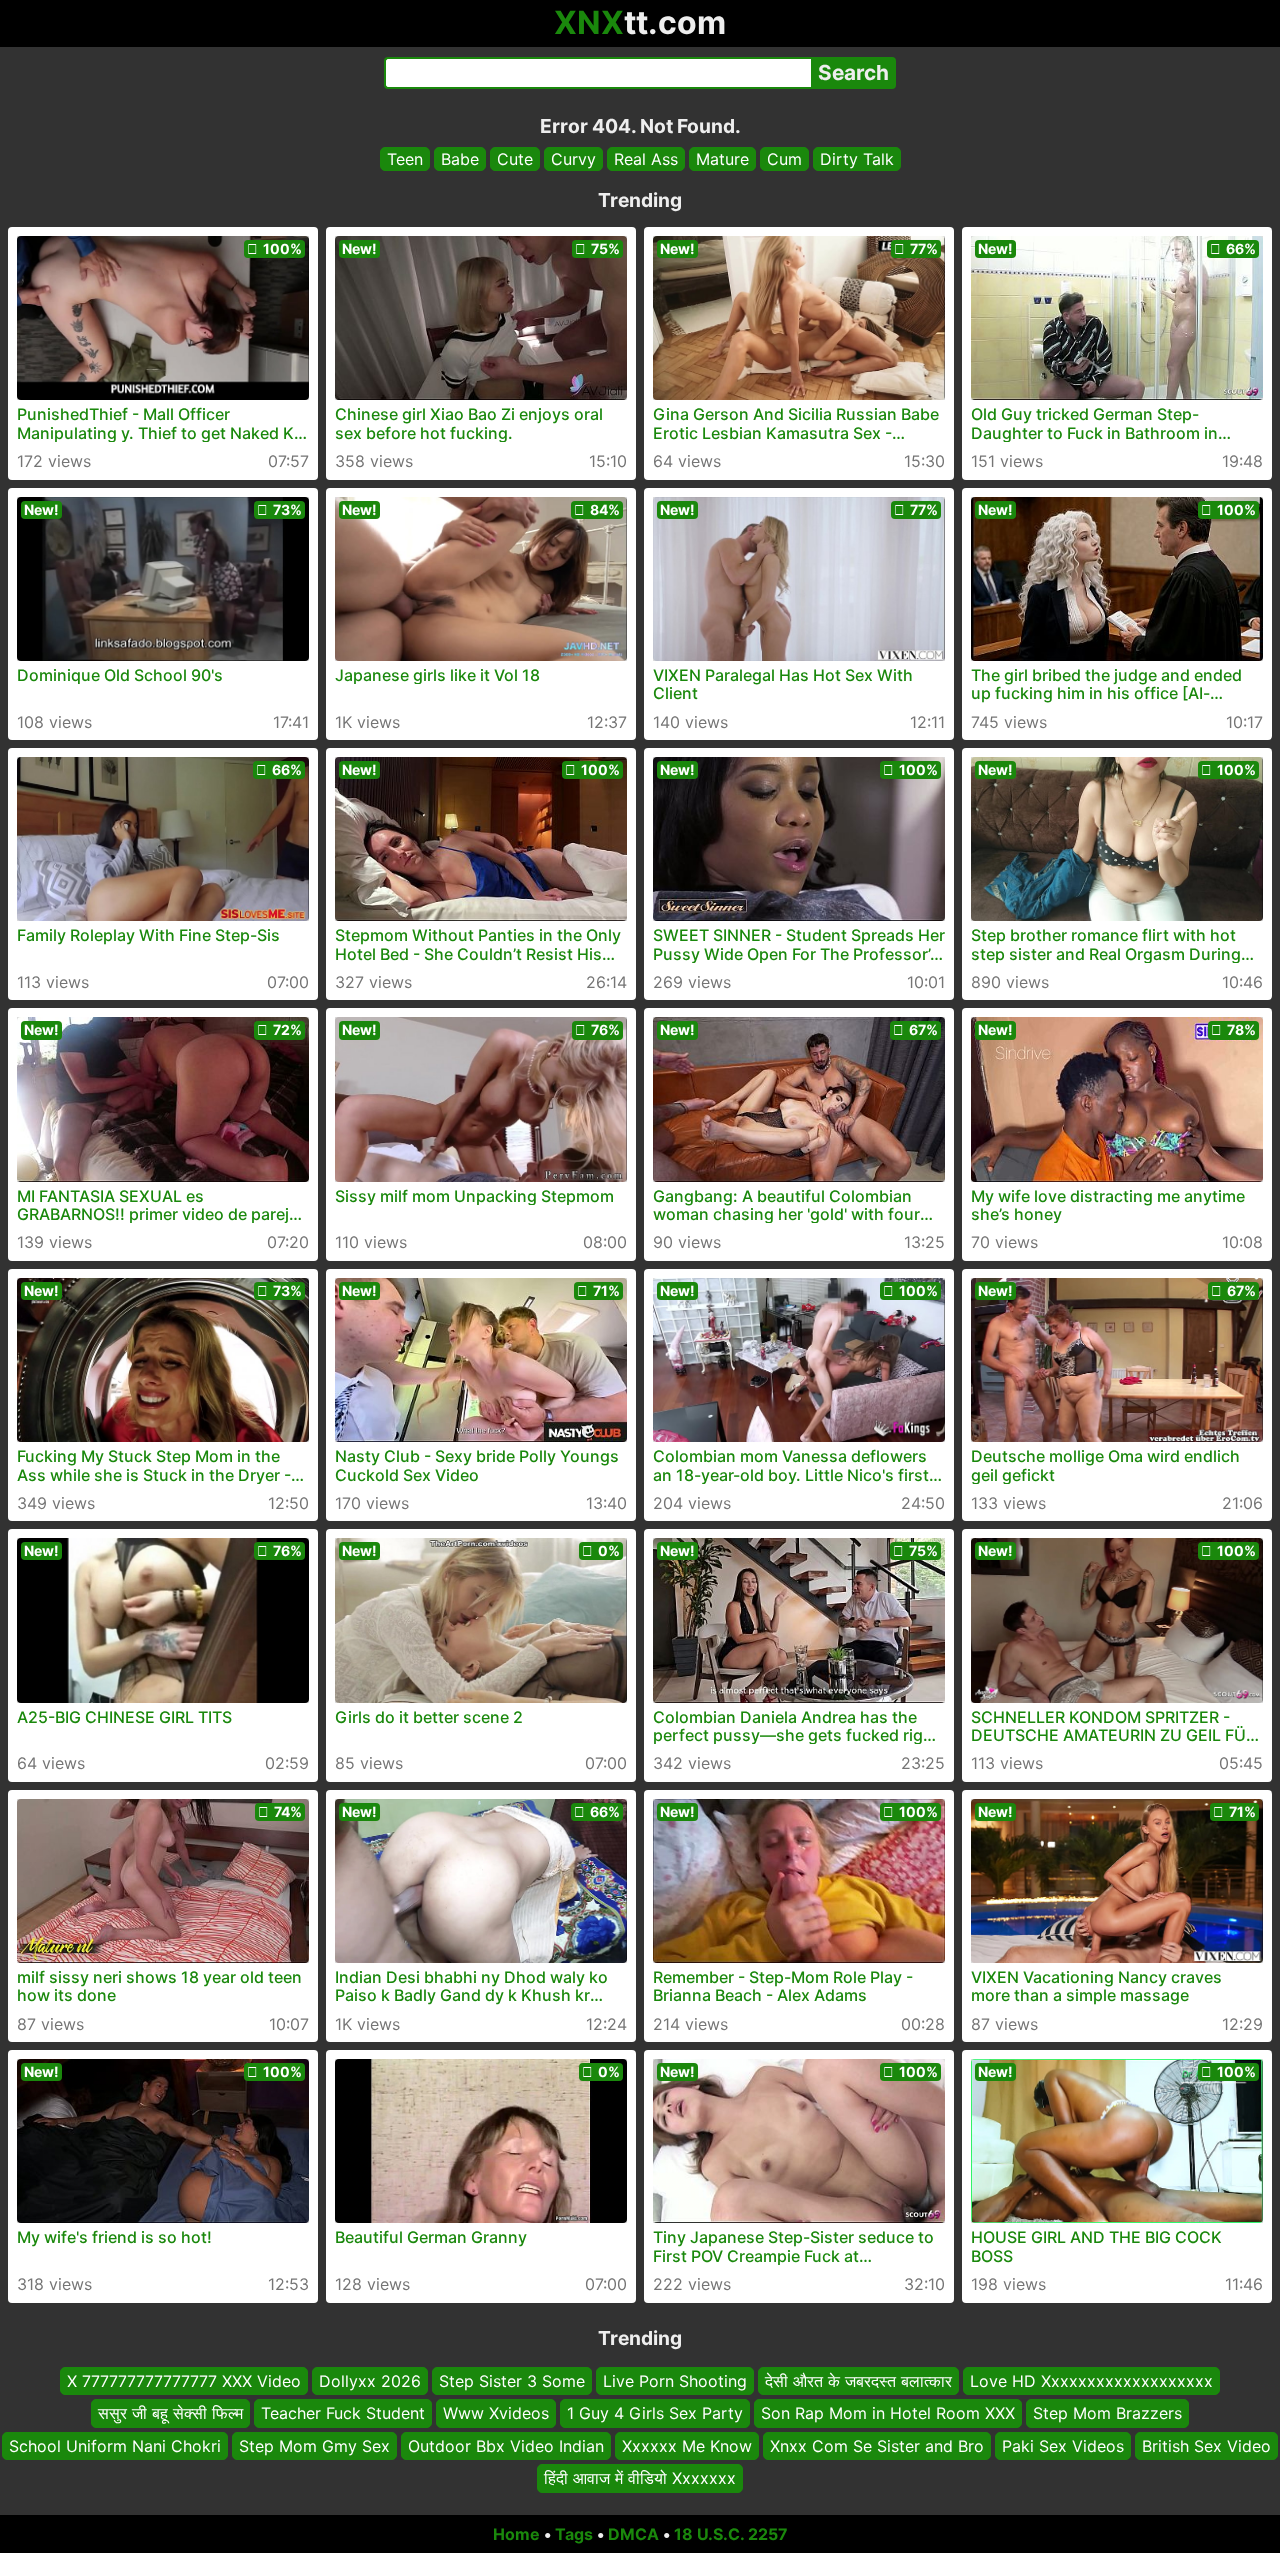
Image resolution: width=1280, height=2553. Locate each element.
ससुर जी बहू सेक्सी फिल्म (170, 2413)
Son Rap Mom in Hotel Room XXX (888, 2413)
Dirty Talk (857, 159)
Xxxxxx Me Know (687, 2445)
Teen (405, 159)
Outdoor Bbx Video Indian (506, 2445)
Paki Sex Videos (1063, 2445)
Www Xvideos (496, 2413)
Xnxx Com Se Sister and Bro (877, 2445)
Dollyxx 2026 (370, 2381)
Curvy (573, 159)
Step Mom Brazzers (1107, 2413)
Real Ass (646, 159)
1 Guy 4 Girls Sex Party (655, 2413)
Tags (574, 2534)
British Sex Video (1206, 2445)
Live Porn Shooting (675, 2381)
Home (516, 2534)
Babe (460, 159)
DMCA (633, 2534)
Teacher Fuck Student (343, 2413)
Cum (784, 159)
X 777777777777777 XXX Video (184, 2381)
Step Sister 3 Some (512, 2381)
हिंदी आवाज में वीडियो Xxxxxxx (640, 2478)
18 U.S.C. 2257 (731, 2534)
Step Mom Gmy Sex (314, 2445)
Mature (722, 159)
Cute (515, 159)
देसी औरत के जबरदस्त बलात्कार (858, 2381)
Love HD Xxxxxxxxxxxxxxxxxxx (1091, 2381)
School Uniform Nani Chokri (115, 2445)
